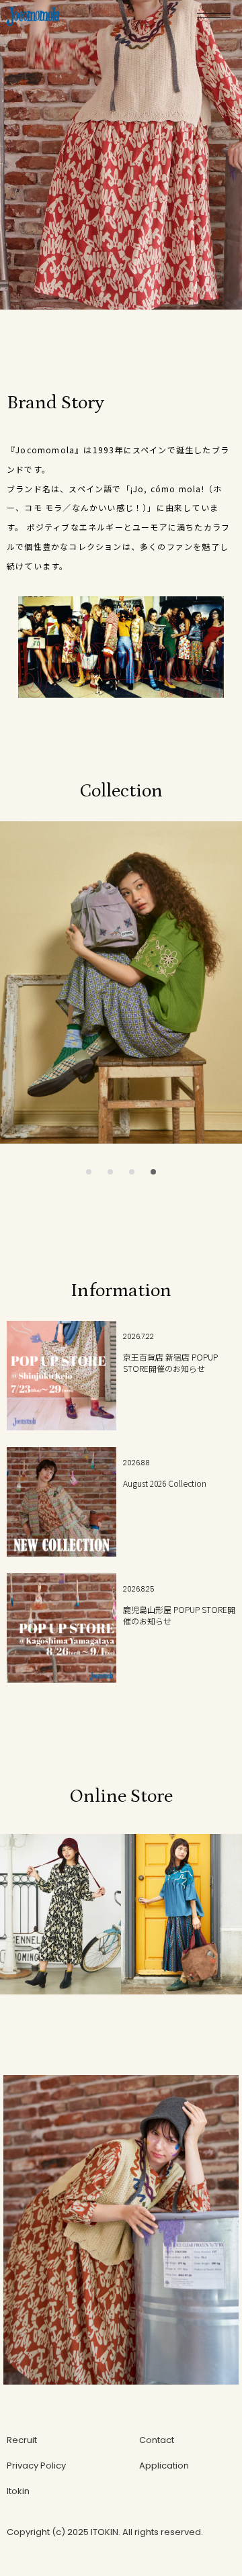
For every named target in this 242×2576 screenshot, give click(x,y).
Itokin (18, 2491)
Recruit (22, 2440)
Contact (157, 2440)
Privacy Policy (36, 2466)
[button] (89, 1172)
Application (164, 2466)
